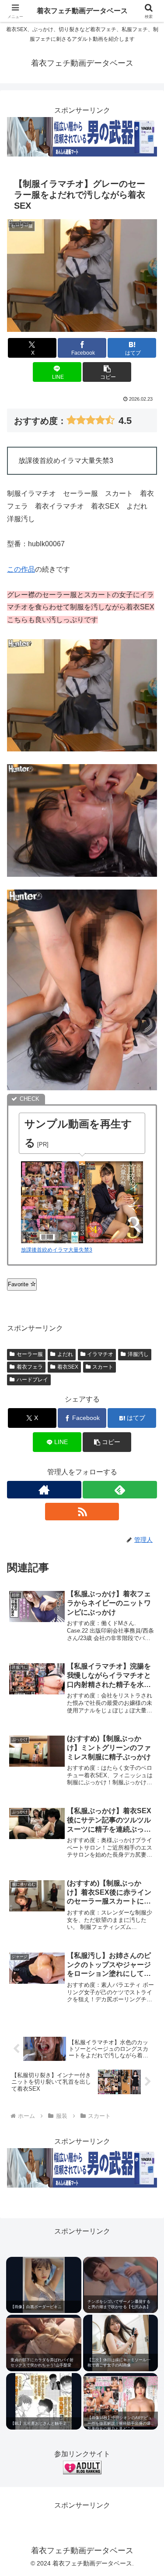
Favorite (19, 1284)
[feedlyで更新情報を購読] (120, 1490)
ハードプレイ (32, 1380)
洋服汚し (138, 1354)
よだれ (65, 1354)
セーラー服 (30, 1354)
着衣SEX (68, 1367)
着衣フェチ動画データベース (82, 11)
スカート (103, 1367)
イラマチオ (100, 1354)
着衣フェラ (30, 1367)
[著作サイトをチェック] (44, 1490)
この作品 (21, 569)
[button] (107, 372)
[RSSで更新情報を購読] (82, 1512)
